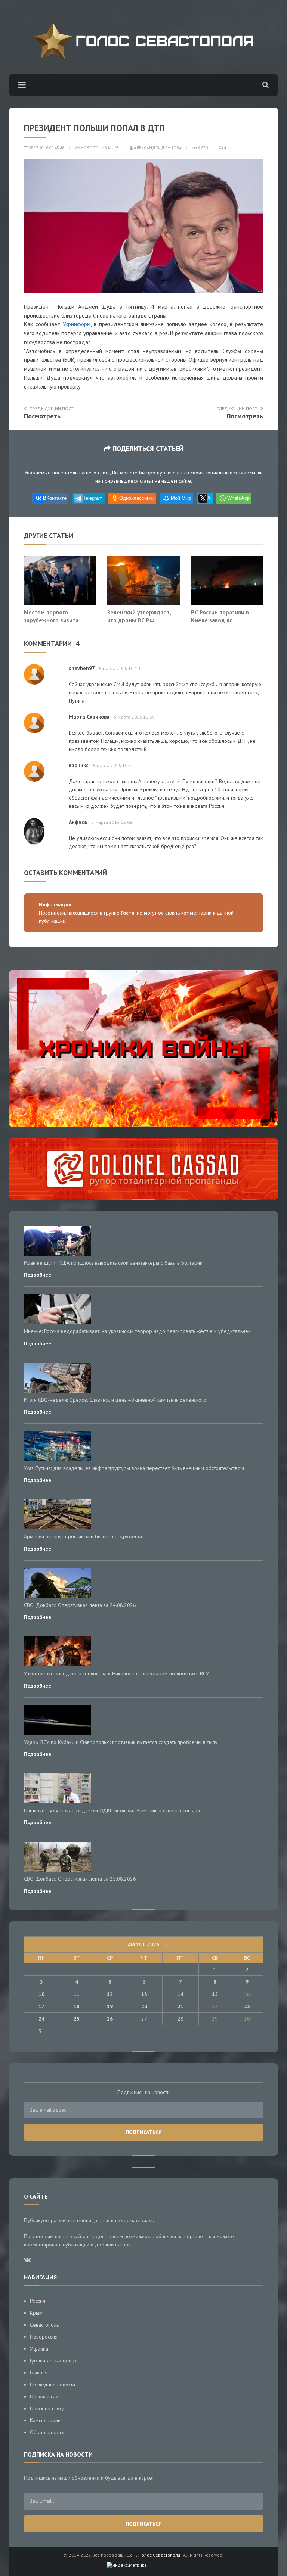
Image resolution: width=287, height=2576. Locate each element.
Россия (38, 2301)
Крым (36, 2313)
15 (215, 1994)
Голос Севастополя (160, 2555)
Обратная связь (48, 2432)
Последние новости (53, 2385)
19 (110, 2006)
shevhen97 (82, 668)
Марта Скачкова (89, 717)
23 (247, 2006)
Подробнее (38, 1275)
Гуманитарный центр (53, 2361)
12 (110, 1994)
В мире (112, 148)
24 (41, 2019)
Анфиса (78, 822)
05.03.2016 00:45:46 (46, 148)
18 (77, 2006)
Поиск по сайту (47, 2408)
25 (77, 2019)
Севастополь (44, 2325)
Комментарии (45, 2420)
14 (180, 1994)
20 (144, 2006)
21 (180, 2006)
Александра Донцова (157, 148)
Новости (91, 148)
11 (77, 1994)
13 (144, 1994)
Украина (39, 2349)
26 (110, 2019)
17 (41, 2006)
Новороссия (44, 2337)
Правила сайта (46, 2396)
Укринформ (77, 324)
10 (41, 1994)
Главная (39, 2373)
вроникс (79, 765)
